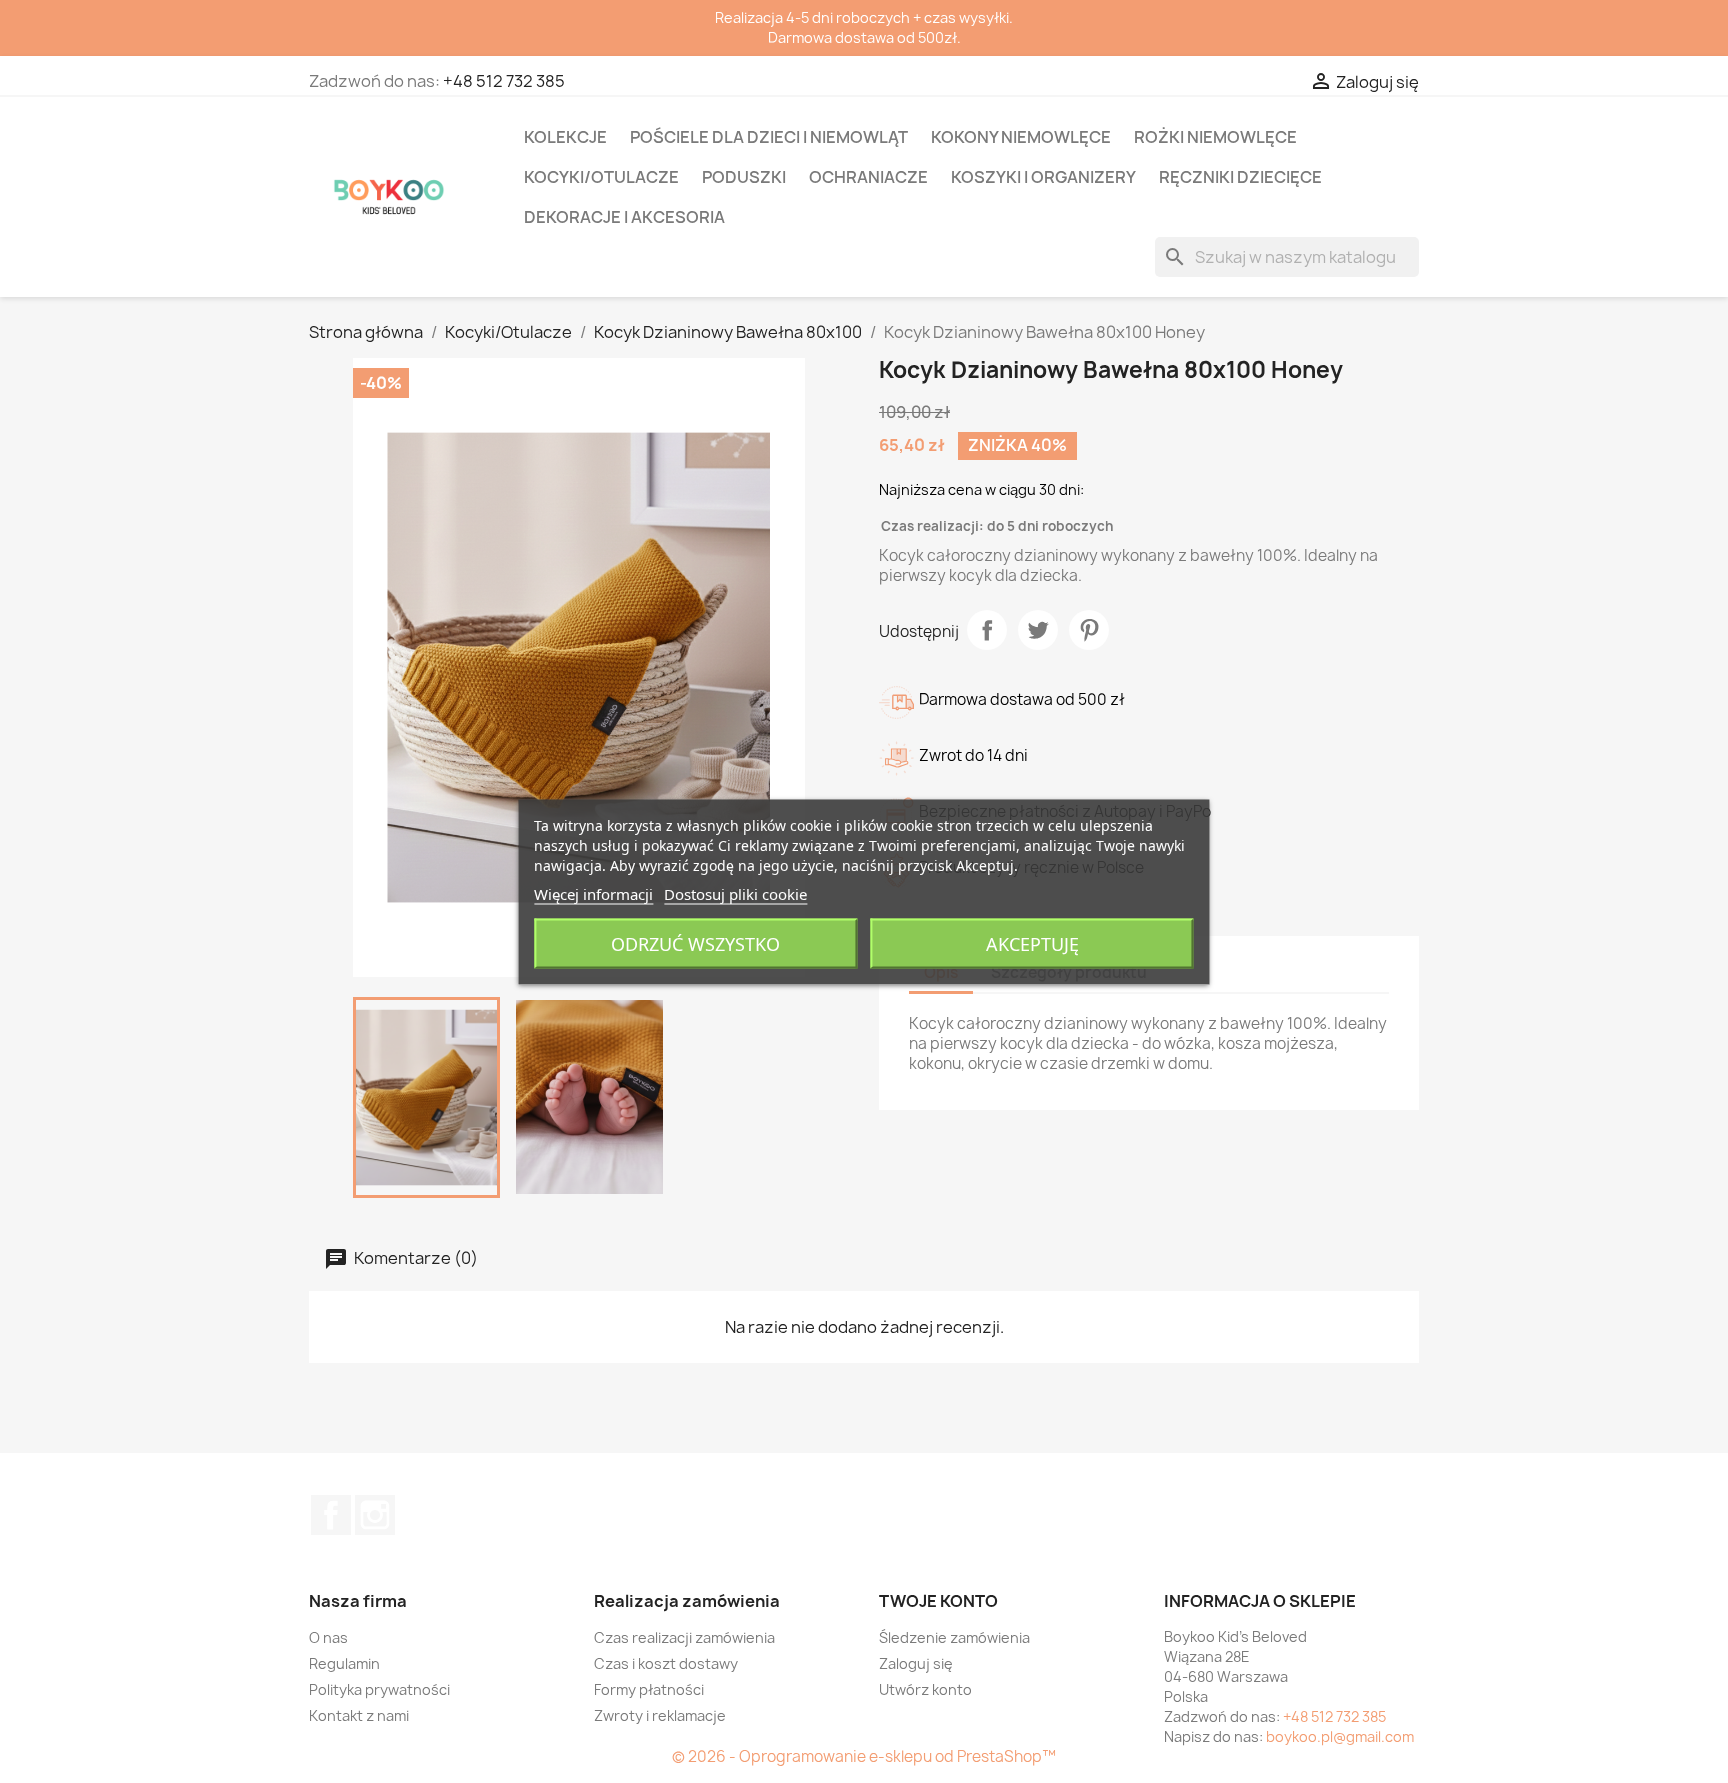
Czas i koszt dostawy (666, 1663)
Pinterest (1089, 630)
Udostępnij (987, 630)
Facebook (331, 1515)
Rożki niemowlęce (1215, 137)
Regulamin (344, 1663)
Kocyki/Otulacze (601, 177)
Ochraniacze (868, 177)
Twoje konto (938, 1601)
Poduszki (744, 177)
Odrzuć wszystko (695, 943)
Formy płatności (649, 1689)
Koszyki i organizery (1043, 177)
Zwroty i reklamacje (660, 1715)
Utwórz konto (925, 1689)
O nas (328, 1637)
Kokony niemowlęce (1021, 137)
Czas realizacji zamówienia (684, 1637)
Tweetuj (1038, 630)
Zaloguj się (916, 1663)
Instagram (375, 1515)
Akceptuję (1032, 943)
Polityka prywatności (379, 1689)
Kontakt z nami (359, 1715)
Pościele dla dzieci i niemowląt (769, 137)
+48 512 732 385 (504, 81)
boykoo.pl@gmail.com (1340, 1736)
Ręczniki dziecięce (1240, 177)
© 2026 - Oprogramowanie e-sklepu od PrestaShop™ (864, 1756)
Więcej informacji (593, 893)
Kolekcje (565, 137)
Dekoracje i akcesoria (624, 217)
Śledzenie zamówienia (954, 1637)
